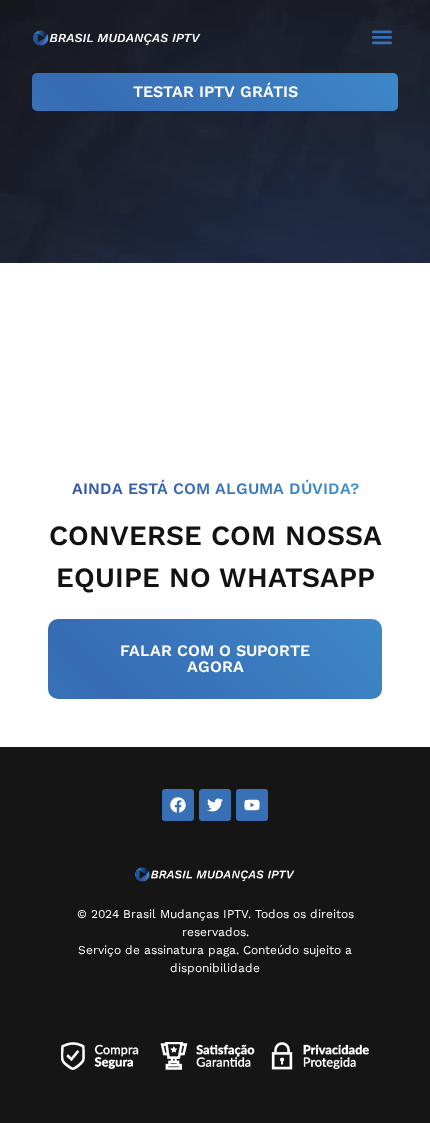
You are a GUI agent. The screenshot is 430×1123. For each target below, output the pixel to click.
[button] (381, 36)
